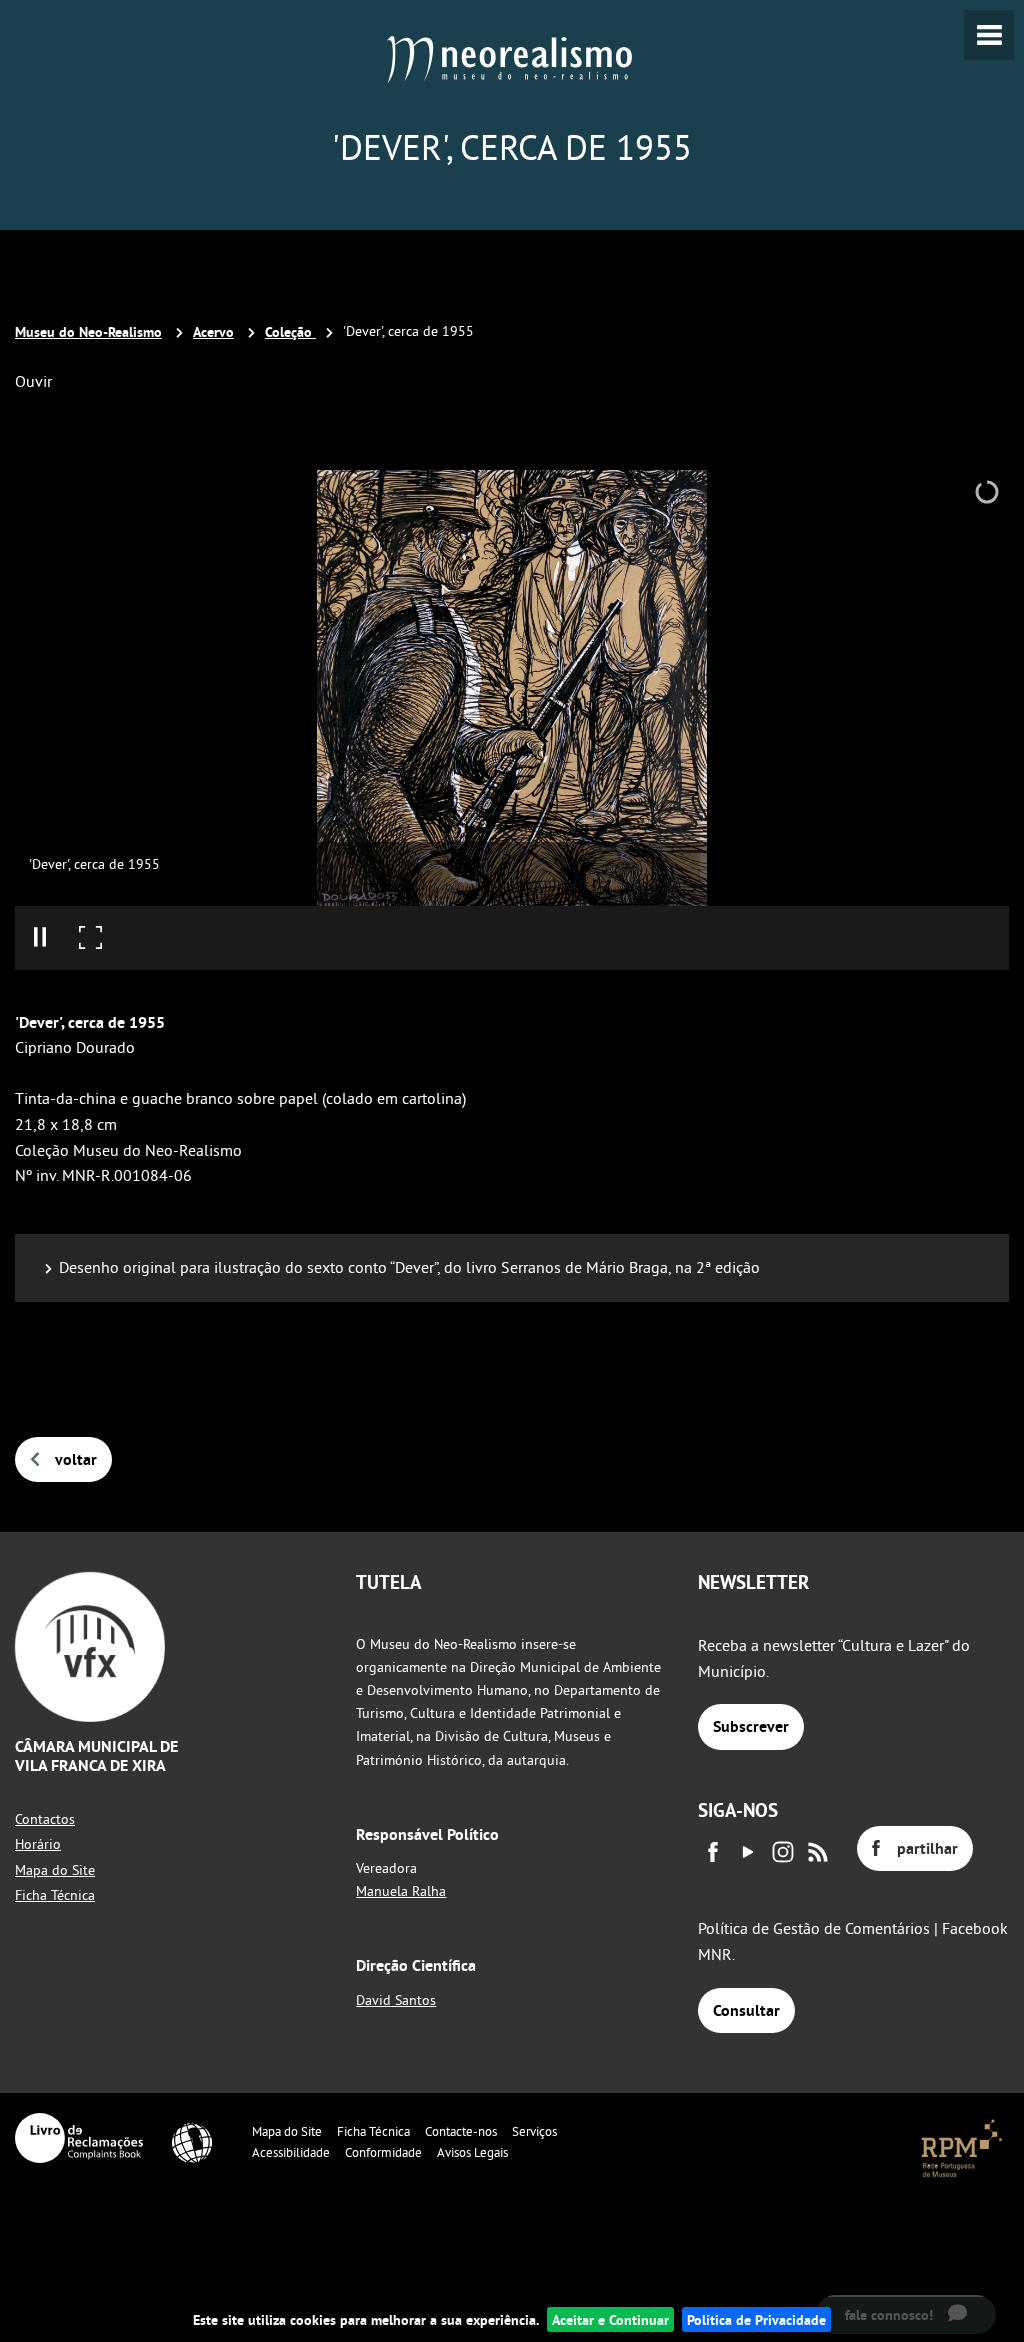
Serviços (534, 2131)
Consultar (746, 2010)
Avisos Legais (472, 2152)
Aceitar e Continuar (610, 2319)
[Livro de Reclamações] (79, 2138)
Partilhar (927, 1848)
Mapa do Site (55, 1870)
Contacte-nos (461, 2131)
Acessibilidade (291, 2152)
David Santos (396, 2000)
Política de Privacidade (756, 2319)
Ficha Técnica (55, 1895)
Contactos (45, 1819)
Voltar (76, 1459)
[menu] (989, 35)
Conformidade (383, 2152)
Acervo (213, 331)
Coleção (290, 331)
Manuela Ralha (401, 1891)
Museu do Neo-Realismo (88, 331)
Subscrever (751, 1726)
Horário (38, 1844)
